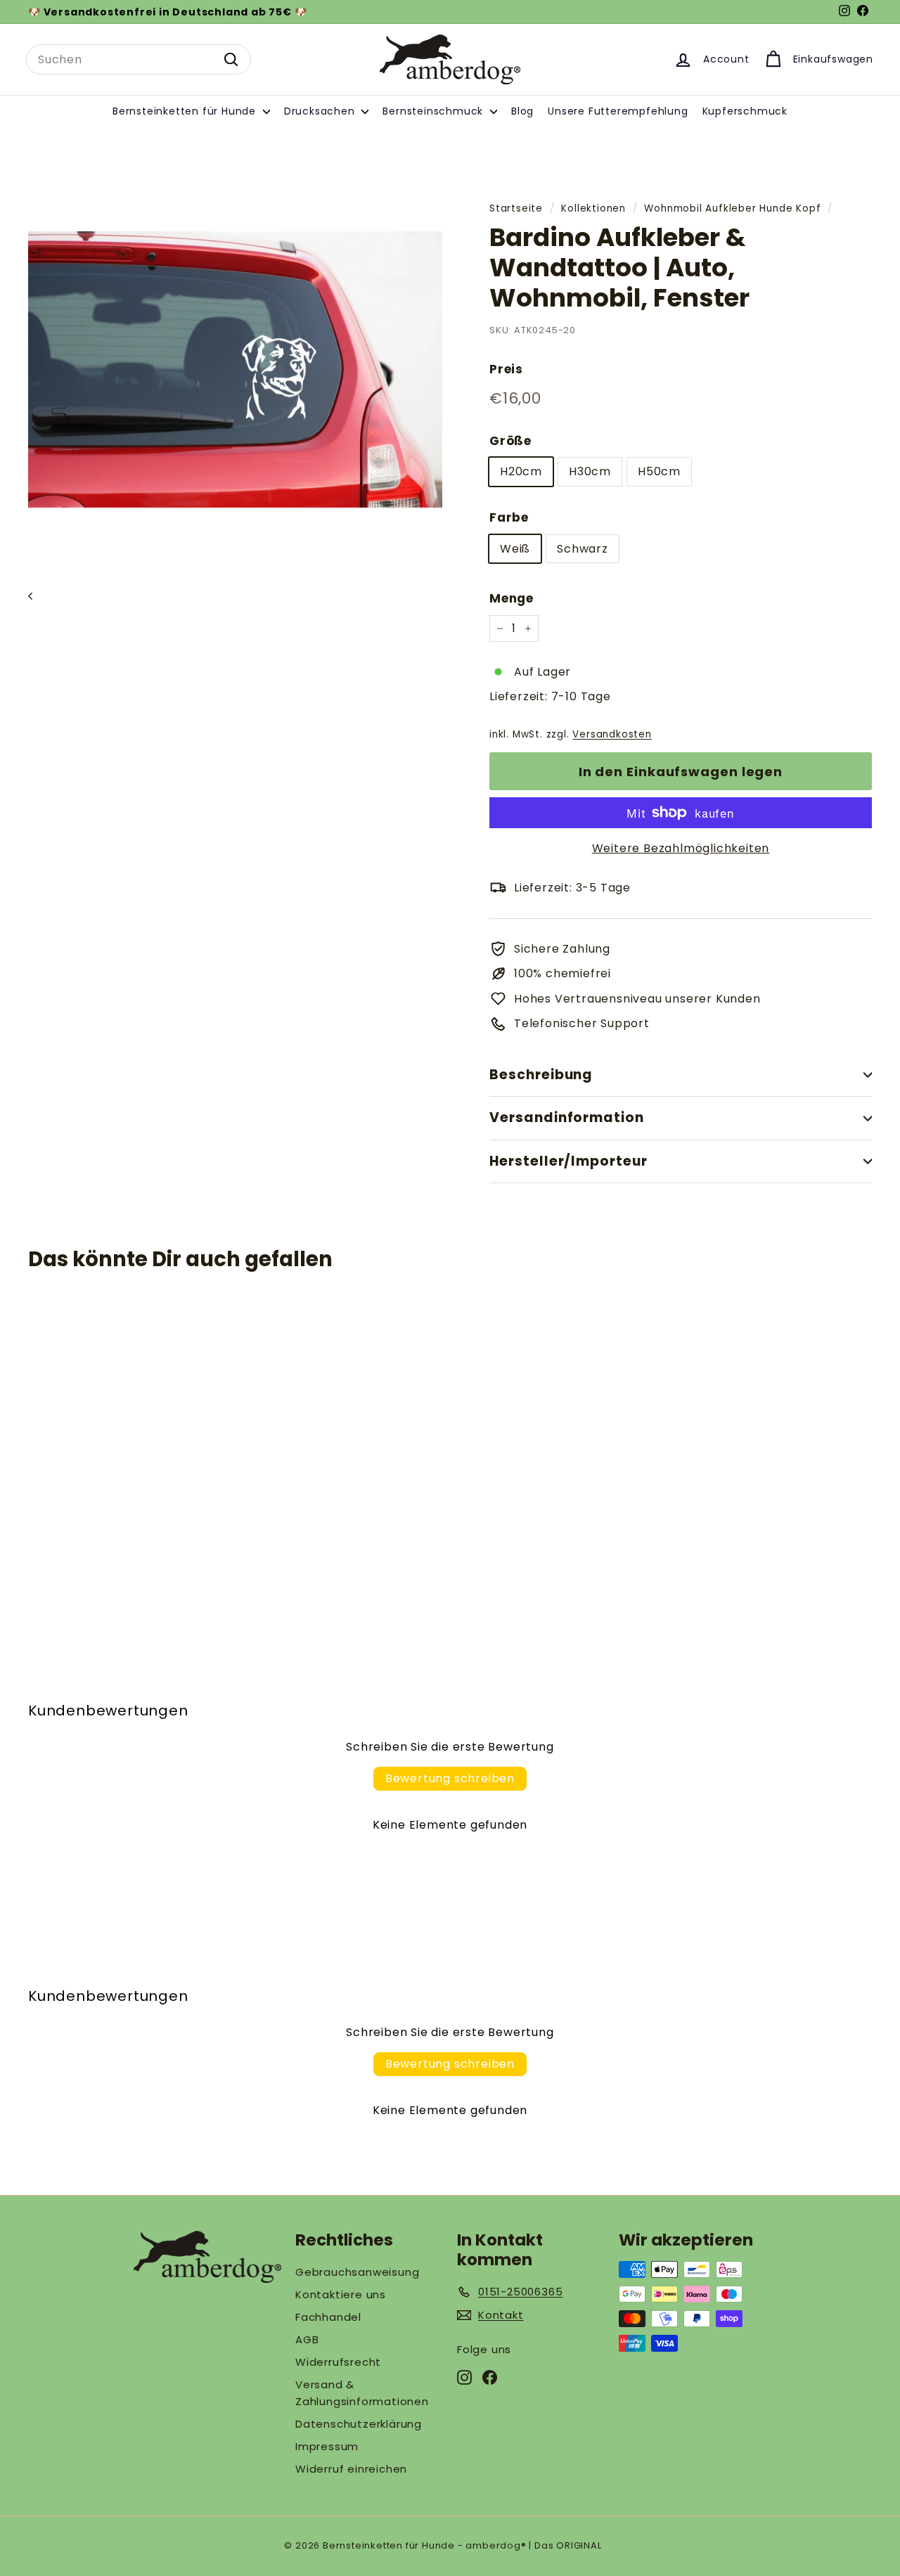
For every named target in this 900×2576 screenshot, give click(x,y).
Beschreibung (541, 1075)
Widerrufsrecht (338, 2362)
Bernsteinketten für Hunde (186, 111)
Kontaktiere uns (341, 2294)
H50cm (659, 471)
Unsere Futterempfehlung (618, 111)
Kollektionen (593, 208)
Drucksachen (321, 111)
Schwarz (583, 549)
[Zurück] (37, 596)
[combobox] (139, 60)
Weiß (515, 549)
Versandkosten (612, 734)
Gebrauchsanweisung (357, 2272)
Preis (506, 369)
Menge (512, 598)
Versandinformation (567, 1118)
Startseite (516, 208)
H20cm (521, 471)
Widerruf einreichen (351, 2469)
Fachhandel (328, 2317)
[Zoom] (235, 369)
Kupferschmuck (745, 111)
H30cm (590, 471)
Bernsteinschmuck (435, 111)
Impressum (327, 2446)
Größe (510, 441)
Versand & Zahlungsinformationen (362, 2393)
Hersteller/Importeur (568, 1161)
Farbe (509, 517)
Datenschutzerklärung (359, 2424)
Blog (522, 111)
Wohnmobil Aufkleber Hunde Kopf (732, 208)
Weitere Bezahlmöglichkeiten (681, 848)
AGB (307, 2339)
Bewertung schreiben (450, 1778)
